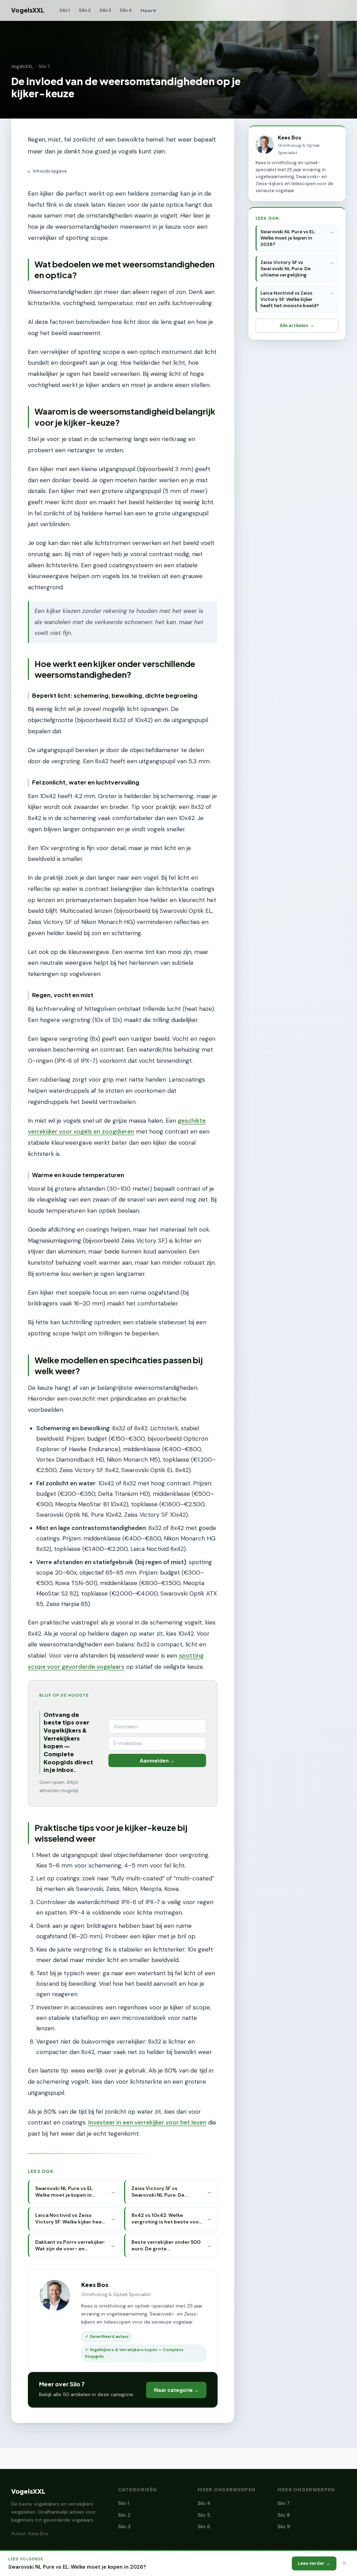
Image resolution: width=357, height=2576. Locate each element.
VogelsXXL (28, 10)
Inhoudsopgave (47, 171)
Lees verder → (314, 2563)
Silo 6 (204, 2527)
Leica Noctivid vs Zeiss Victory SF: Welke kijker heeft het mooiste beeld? (290, 299)
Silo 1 (65, 10)
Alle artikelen (294, 325)
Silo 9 (284, 2527)
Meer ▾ (148, 10)
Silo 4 (126, 10)
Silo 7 (44, 67)
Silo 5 (204, 2515)
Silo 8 (284, 2515)
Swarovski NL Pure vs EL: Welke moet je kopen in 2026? (288, 238)
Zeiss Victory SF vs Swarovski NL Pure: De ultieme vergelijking (286, 269)
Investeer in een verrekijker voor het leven (147, 2122)
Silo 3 (105, 10)
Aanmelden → (157, 1760)
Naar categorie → (176, 2390)
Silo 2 (85, 10)
